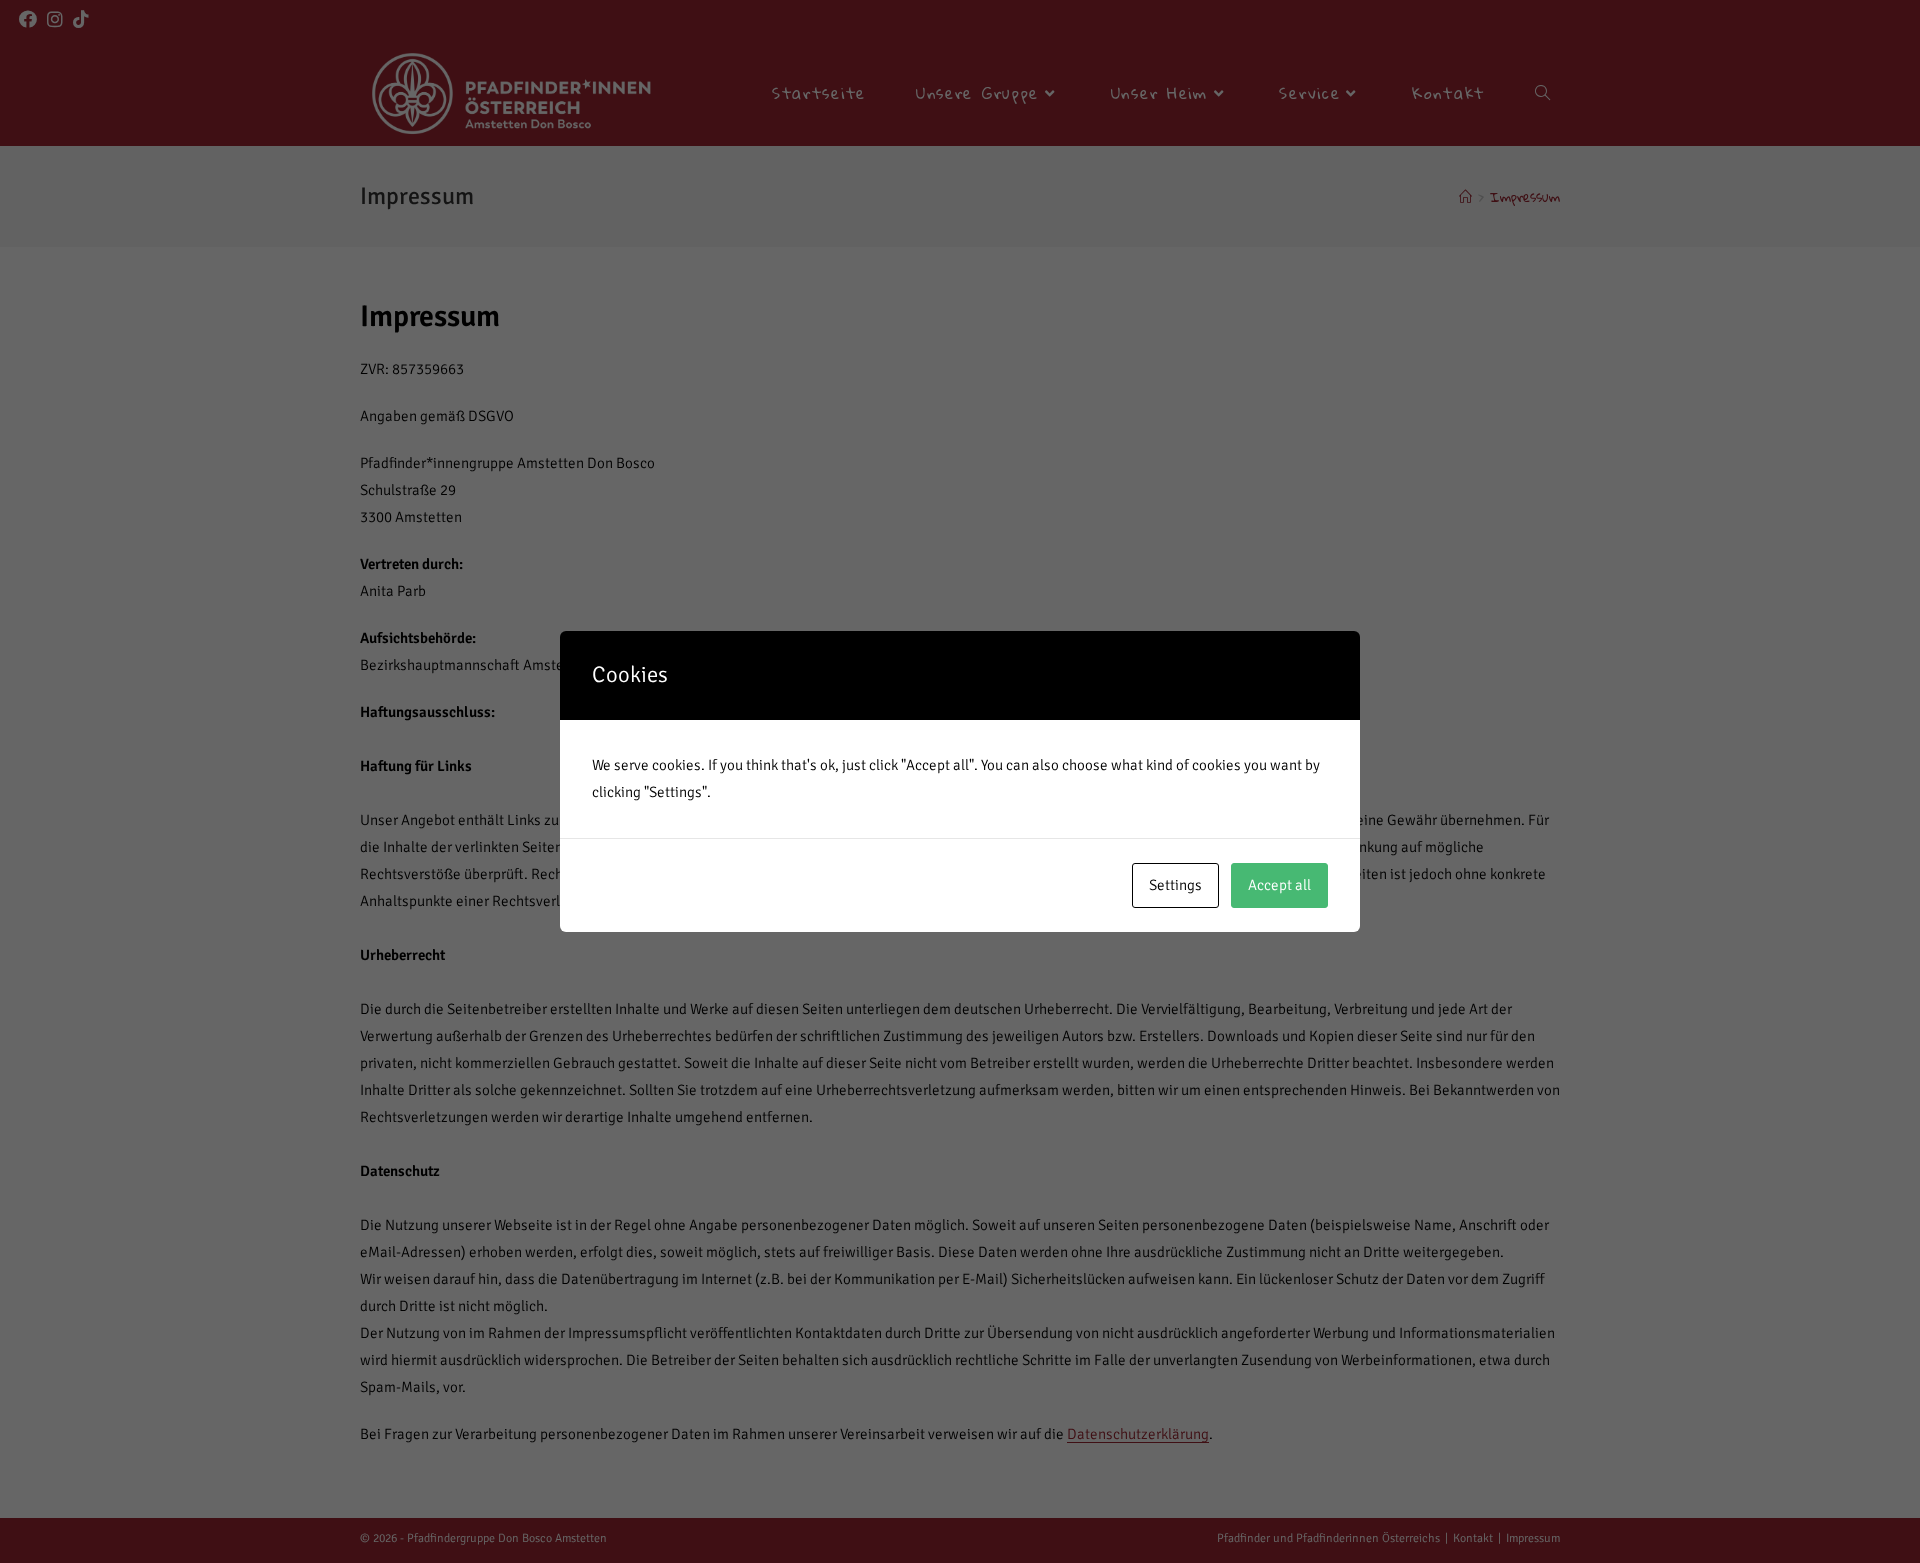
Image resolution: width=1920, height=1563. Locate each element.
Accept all (1279, 885)
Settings (1175, 885)
